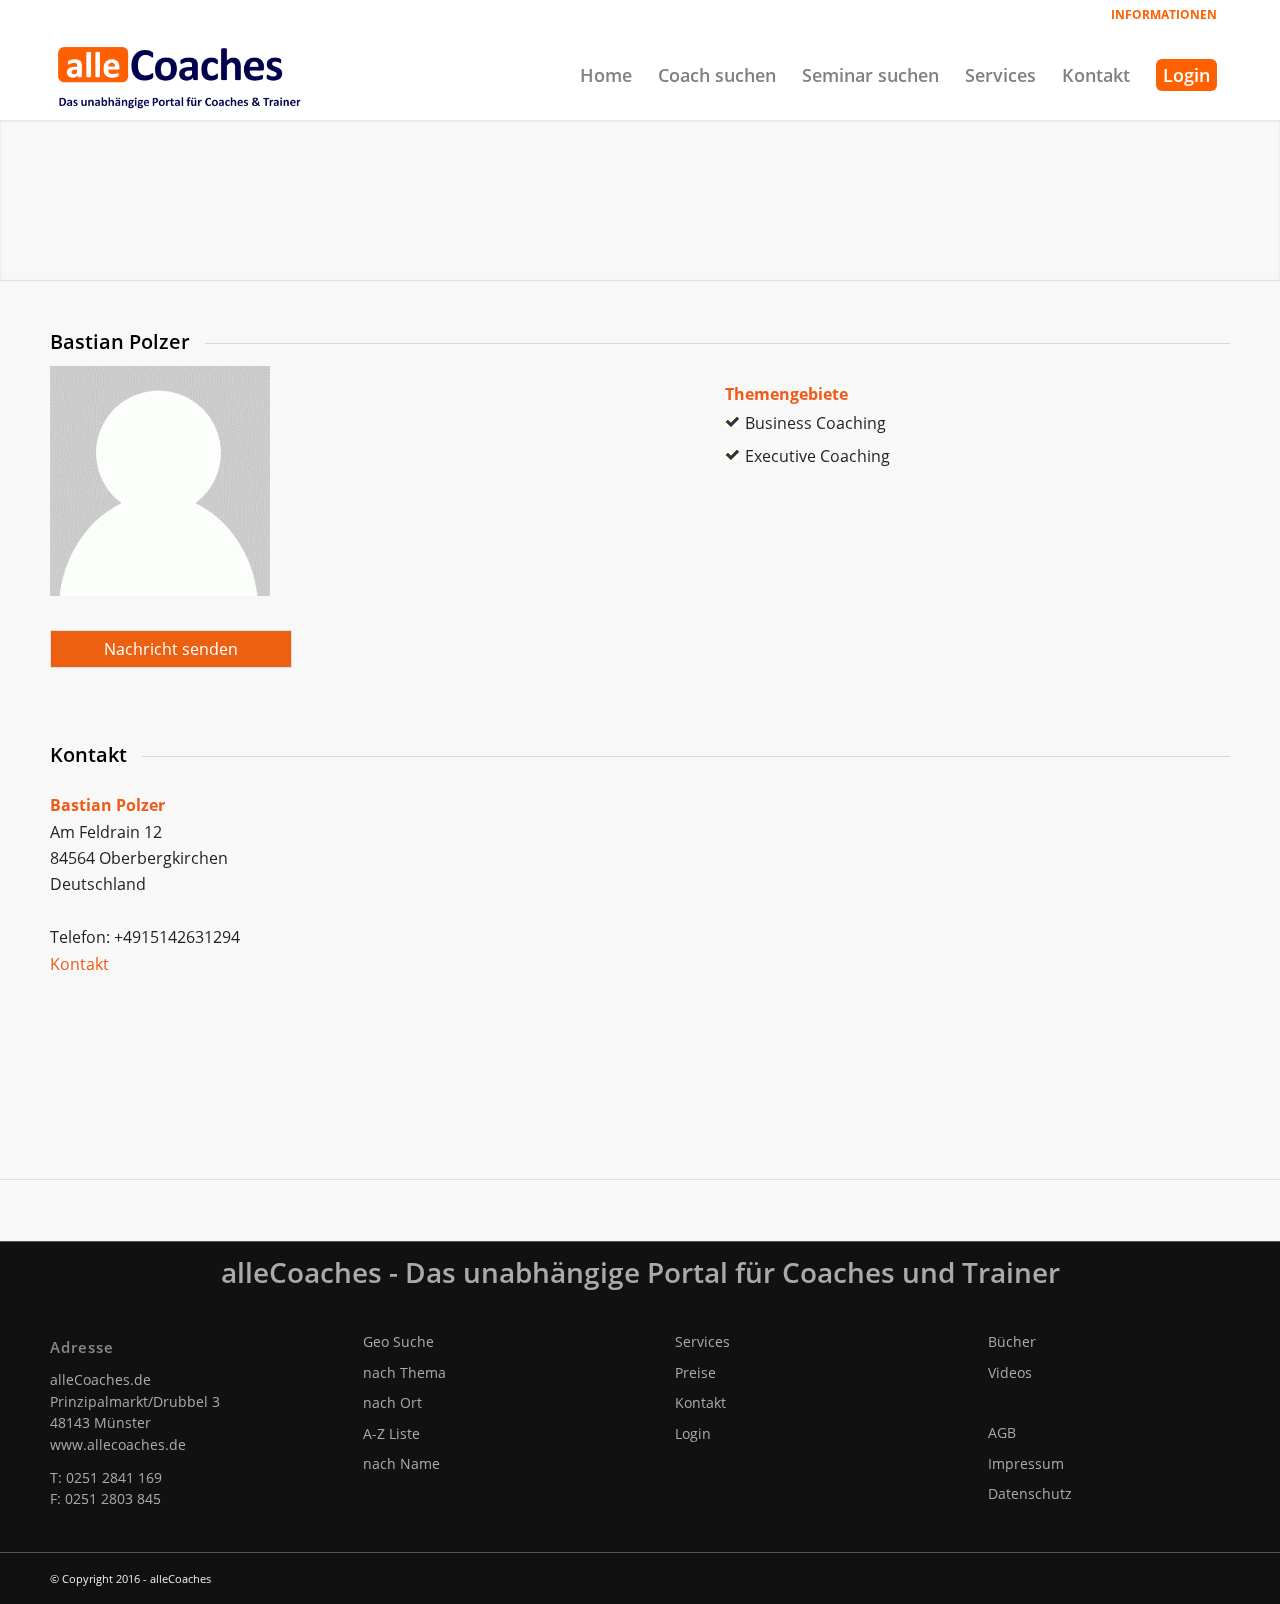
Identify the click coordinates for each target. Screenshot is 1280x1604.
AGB (1002, 1432)
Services (702, 1341)
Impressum (1026, 1463)
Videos (1010, 1372)
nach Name (401, 1463)
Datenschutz (1030, 1493)
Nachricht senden (171, 649)
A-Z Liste (391, 1433)
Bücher (1012, 1341)
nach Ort (392, 1402)
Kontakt (79, 964)
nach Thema (404, 1372)
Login (693, 1433)
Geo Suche (398, 1341)
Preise (695, 1372)
